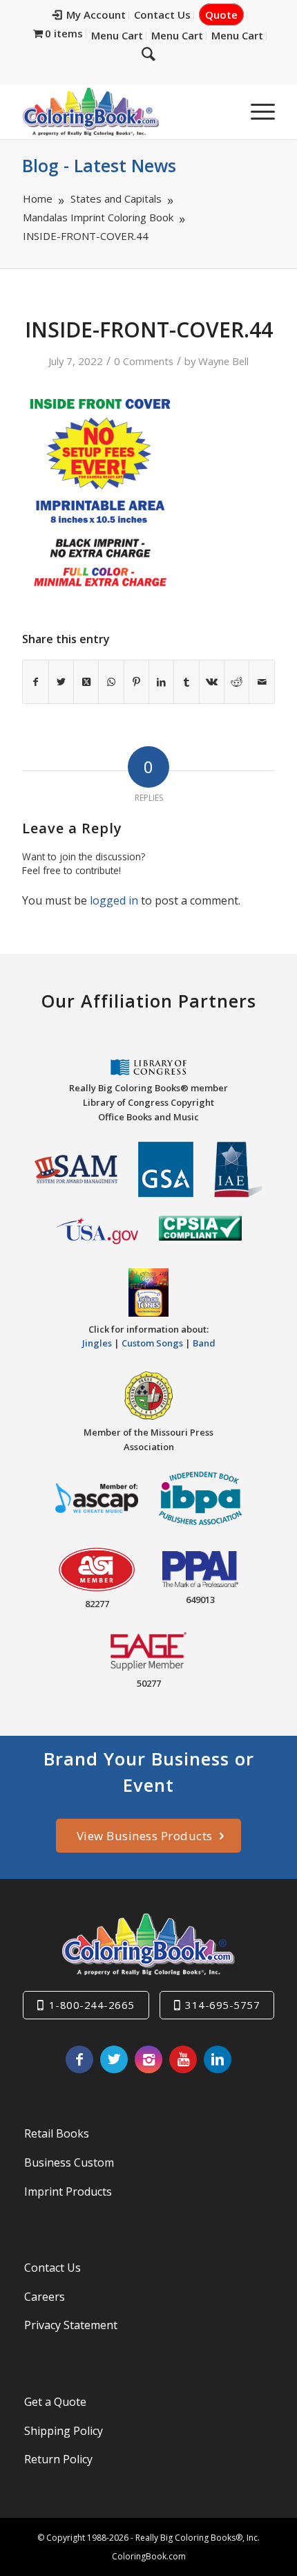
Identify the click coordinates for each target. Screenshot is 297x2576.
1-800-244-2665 (92, 2005)
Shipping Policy (64, 2431)
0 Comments (144, 361)
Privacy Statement (71, 2325)
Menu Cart (117, 35)
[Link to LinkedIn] (218, 2059)
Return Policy (58, 2459)
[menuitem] (89, 15)
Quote (221, 15)
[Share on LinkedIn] (161, 682)
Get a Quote (55, 2402)
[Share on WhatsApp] (111, 682)
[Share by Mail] (261, 682)
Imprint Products (68, 2192)
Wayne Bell (223, 361)
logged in (114, 900)
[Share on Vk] (212, 682)
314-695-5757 (222, 2005)
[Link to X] (114, 2059)
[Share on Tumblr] (186, 682)
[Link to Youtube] (183, 2059)
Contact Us (162, 15)
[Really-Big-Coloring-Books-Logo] (123, 111)
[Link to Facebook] (79, 2059)
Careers (45, 2297)
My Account (96, 15)
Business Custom (69, 2162)
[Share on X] (61, 682)
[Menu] (256, 111)
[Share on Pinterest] (136, 682)
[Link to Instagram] (148, 2059)
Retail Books (57, 2133)
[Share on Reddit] (237, 682)
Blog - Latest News (99, 165)
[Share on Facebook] (35, 682)
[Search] (148, 53)
